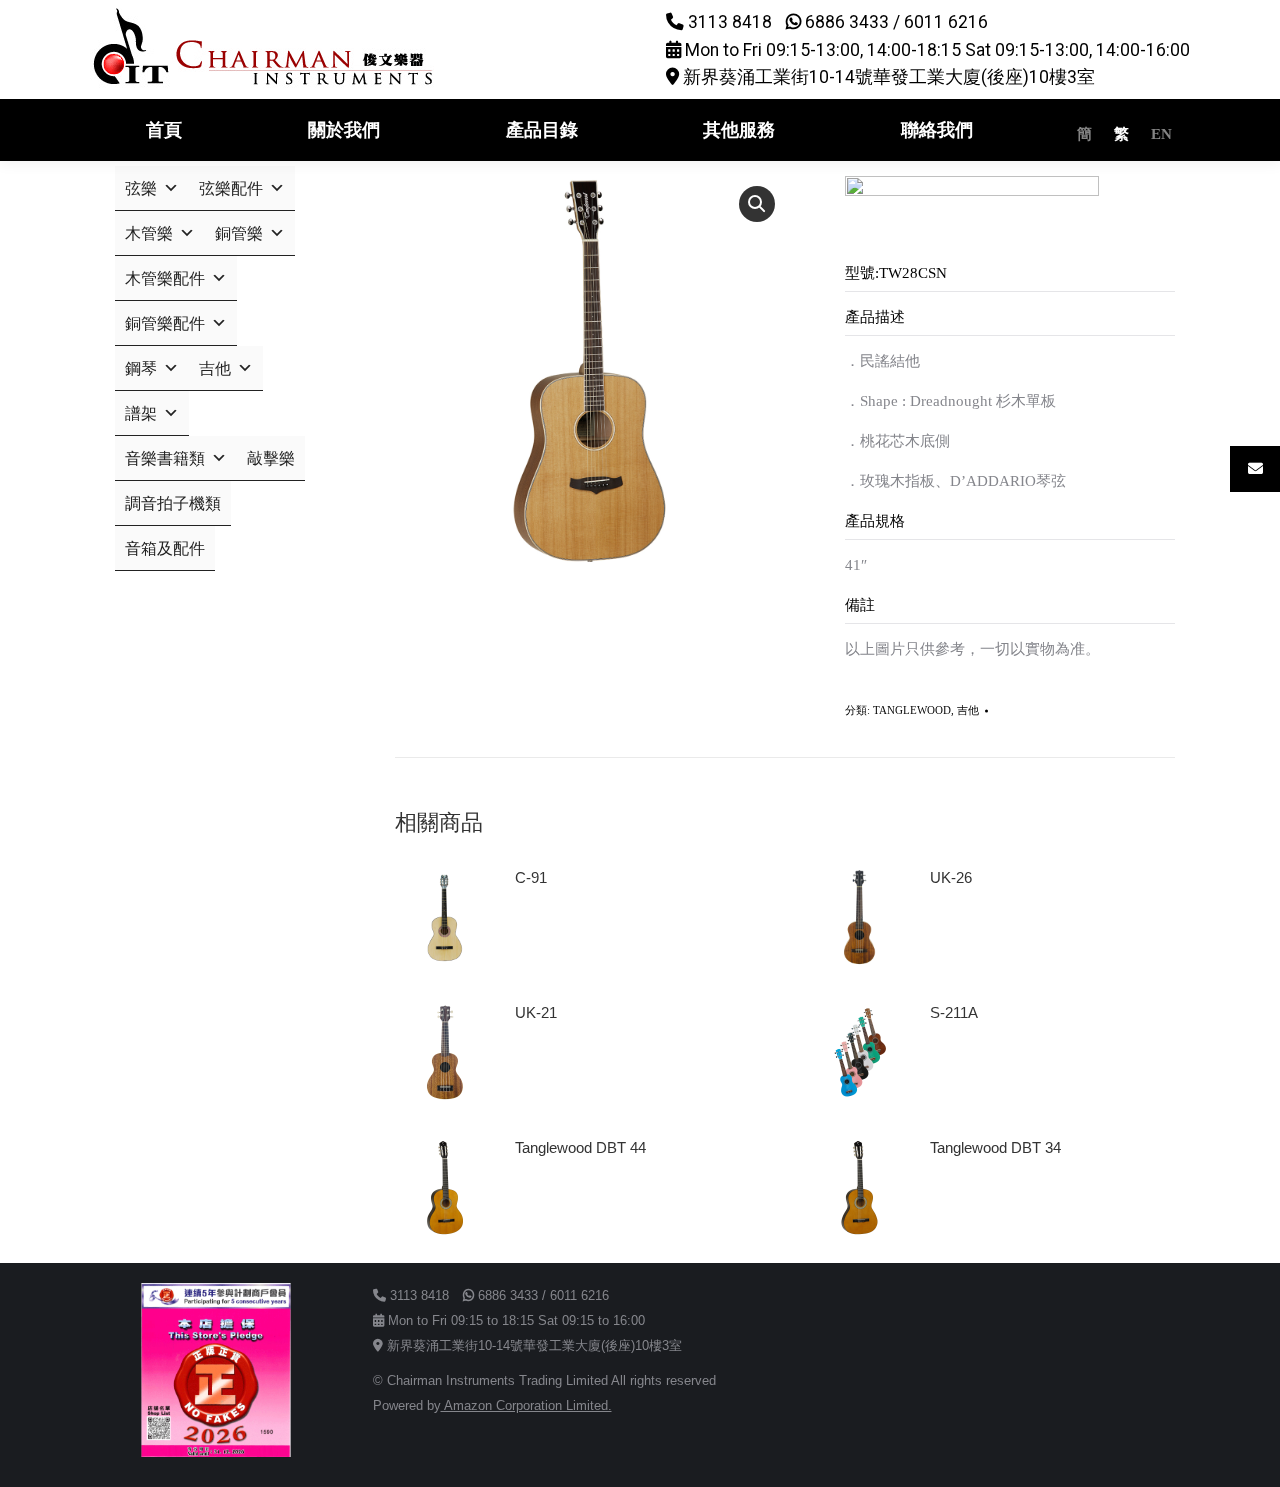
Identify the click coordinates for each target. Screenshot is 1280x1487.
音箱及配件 (165, 548)
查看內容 (553, 934)
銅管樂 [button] (239, 233)
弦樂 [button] (141, 188)
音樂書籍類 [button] (165, 458)
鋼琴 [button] (141, 368)
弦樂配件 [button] (231, 188)
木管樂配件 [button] (165, 278)
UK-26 (951, 877)
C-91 (531, 877)
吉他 (968, 710)
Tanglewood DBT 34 (995, 1147)
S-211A (954, 1012)
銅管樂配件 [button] (165, 323)
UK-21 (536, 1012)
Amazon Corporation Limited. (526, 1405)
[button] (757, 204)
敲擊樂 (271, 458)
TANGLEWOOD (912, 710)
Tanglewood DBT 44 (580, 1147)
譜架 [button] (141, 413)
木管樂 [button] (149, 233)
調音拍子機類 (173, 503)
